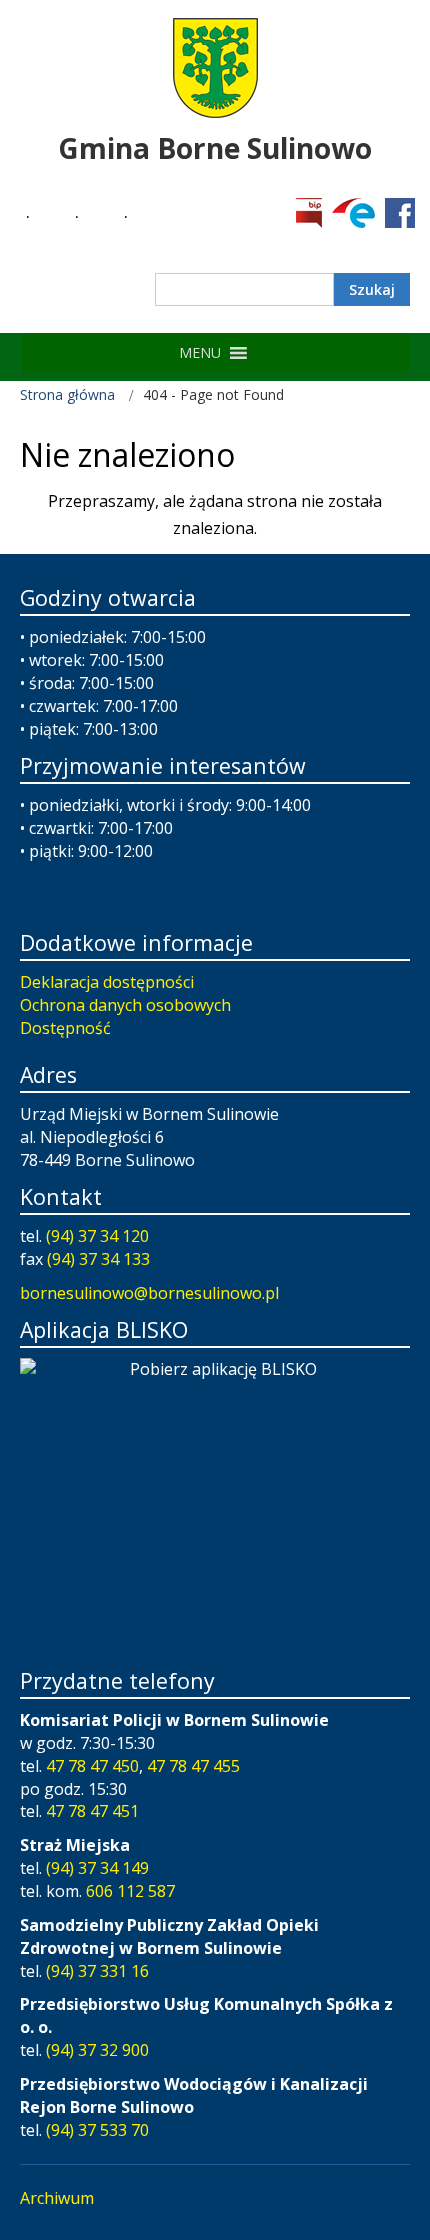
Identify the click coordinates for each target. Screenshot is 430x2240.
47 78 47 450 (92, 1766)
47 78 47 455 (193, 1766)
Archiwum (57, 2198)
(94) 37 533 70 (97, 2130)
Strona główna (67, 394)
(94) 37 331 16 (97, 1971)
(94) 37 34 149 (97, 1868)
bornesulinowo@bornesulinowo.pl (149, 1293)
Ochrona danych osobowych (125, 1005)
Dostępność (65, 1028)
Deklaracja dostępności (107, 982)
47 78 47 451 (92, 1811)
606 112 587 (130, 1891)
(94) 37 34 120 (97, 1236)
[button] (200, 353)
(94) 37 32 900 (97, 2050)
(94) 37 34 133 (98, 1259)
